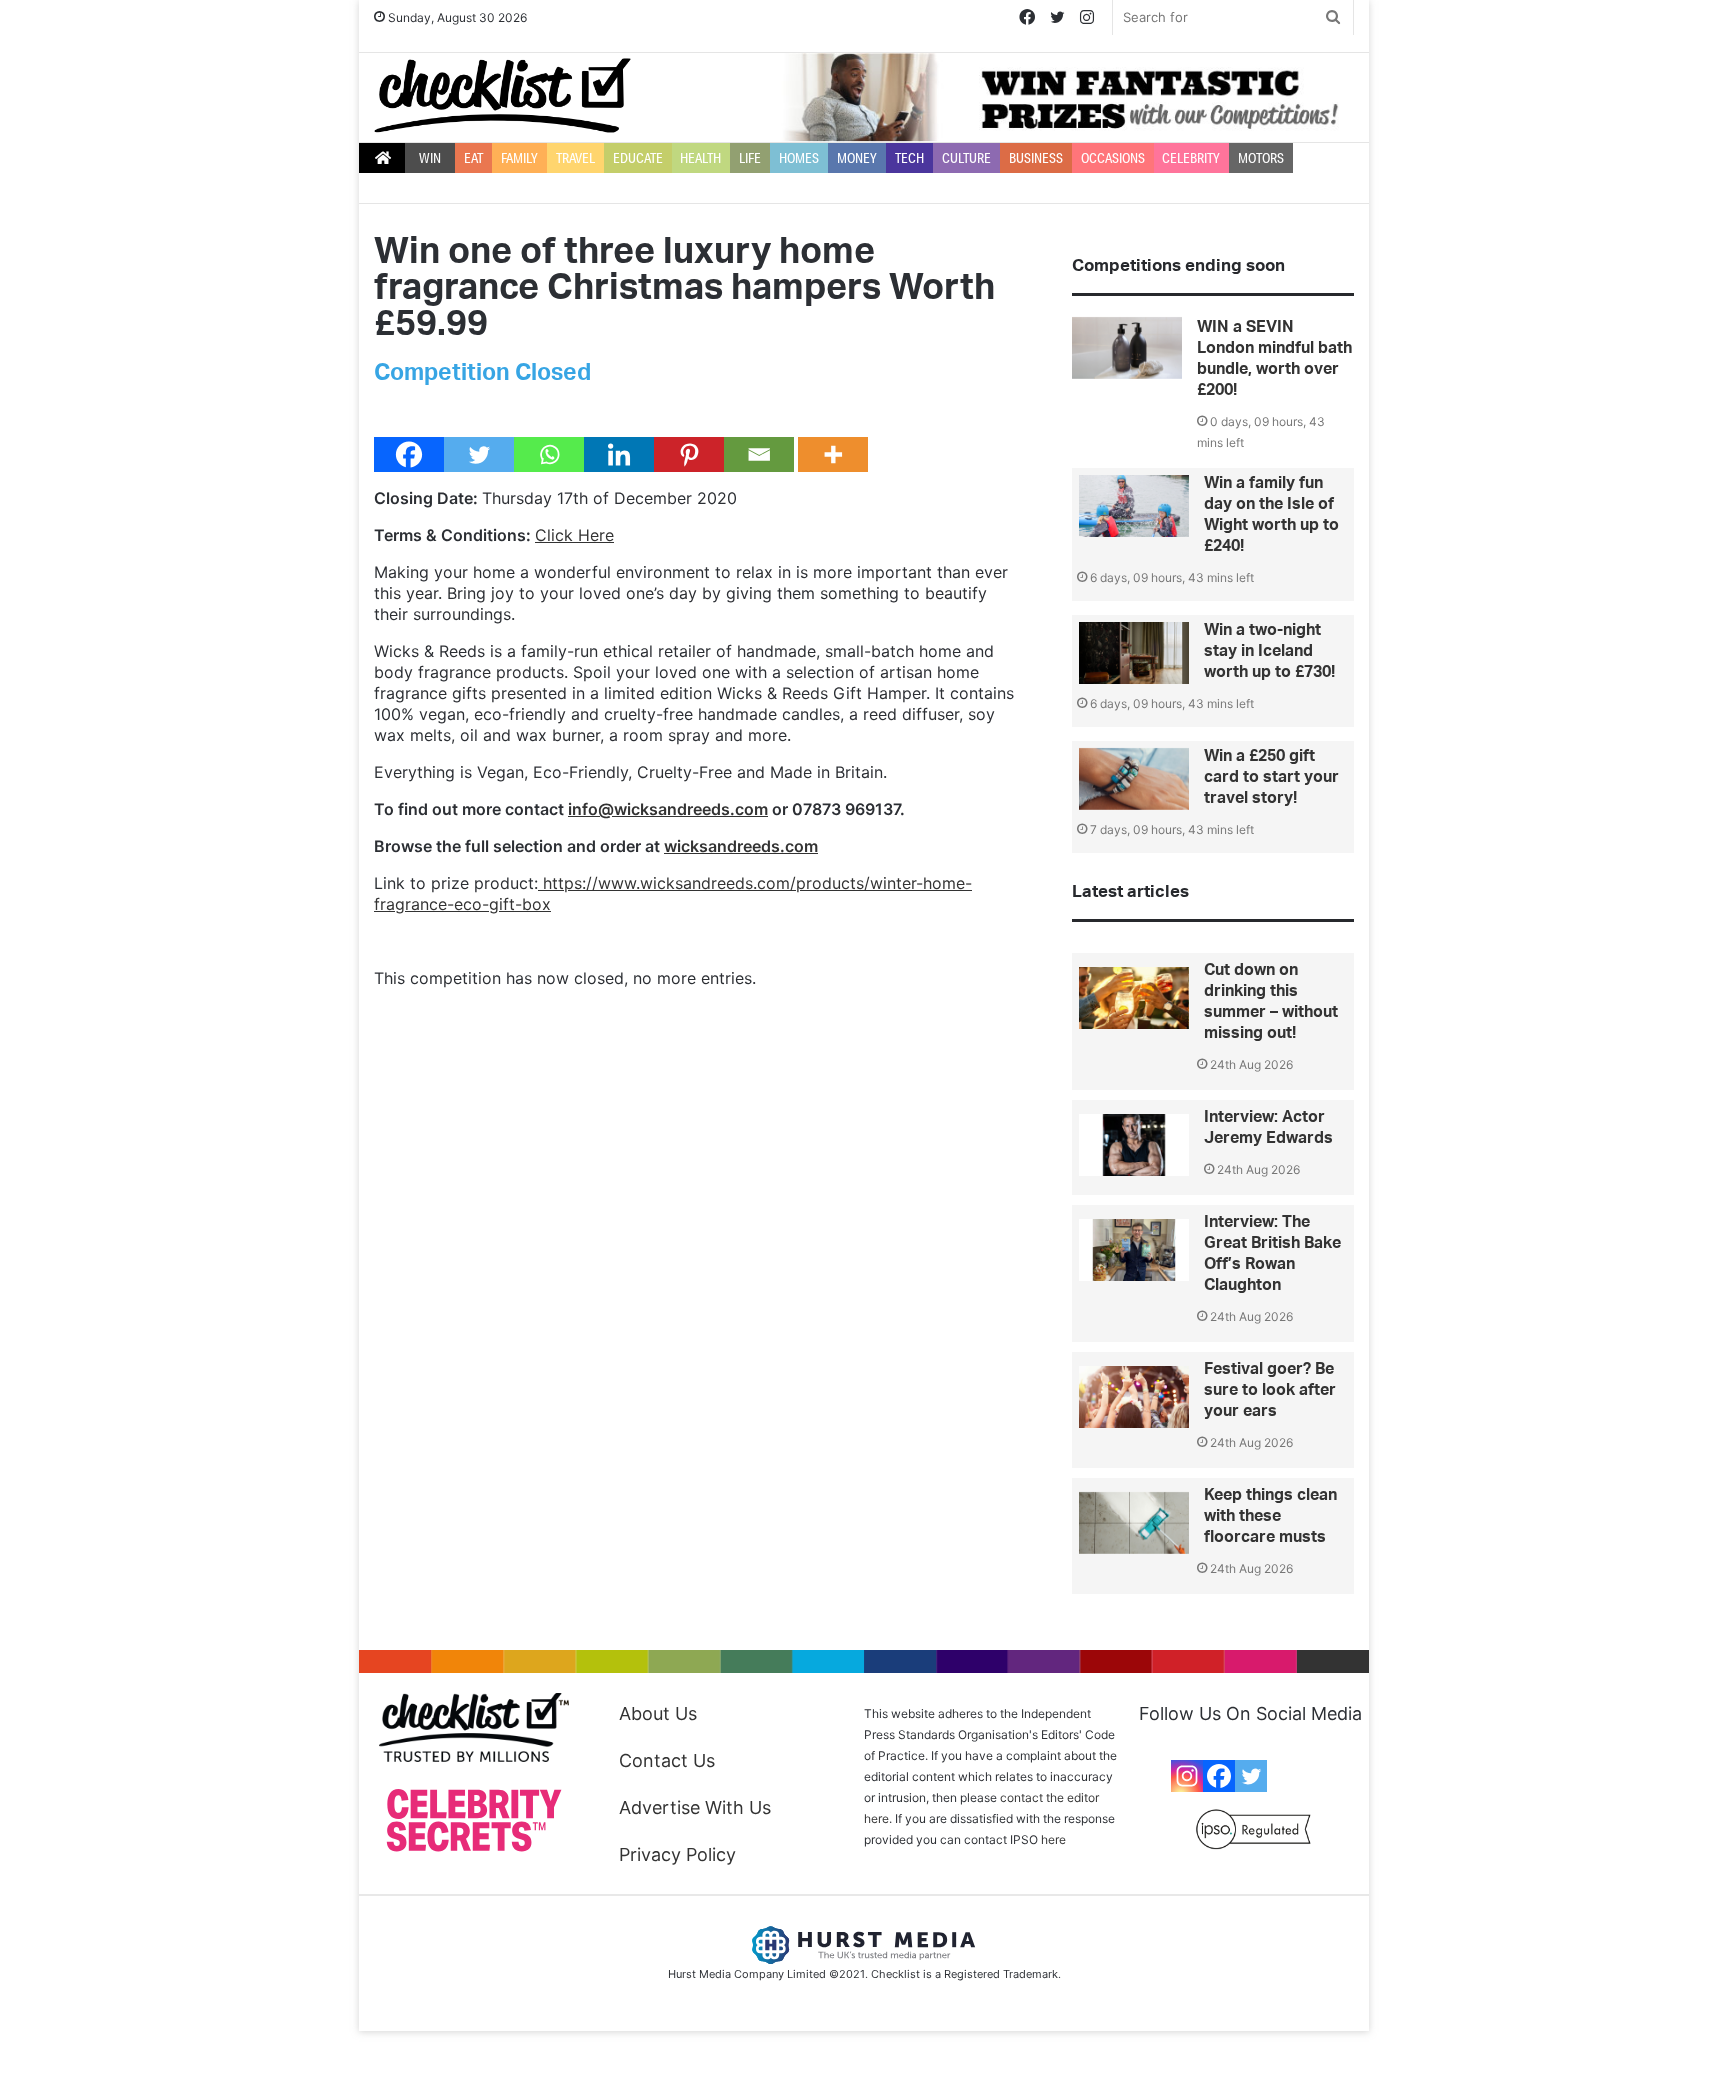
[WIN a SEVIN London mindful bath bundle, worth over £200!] (1127, 348)
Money (857, 158)
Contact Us (667, 1760)
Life (750, 158)
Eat (473, 158)
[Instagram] (1187, 1776)
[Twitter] (479, 454)
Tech (909, 158)
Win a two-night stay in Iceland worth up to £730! (1269, 651)
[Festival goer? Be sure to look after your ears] (1134, 1397)
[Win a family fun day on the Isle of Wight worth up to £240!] (1134, 506)
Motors (1261, 158)
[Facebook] (409, 454)
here (1053, 1839)
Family (519, 158)
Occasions (1113, 158)
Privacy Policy (677, 1854)
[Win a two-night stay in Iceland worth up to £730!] (1134, 653)
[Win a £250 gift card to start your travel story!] (1134, 779)
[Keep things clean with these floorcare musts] (1134, 1523)
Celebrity (1191, 158)
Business (1036, 158)
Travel (575, 158)
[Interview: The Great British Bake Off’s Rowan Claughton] (1134, 1250)
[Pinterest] (689, 454)
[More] (833, 454)
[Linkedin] (619, 454)
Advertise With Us (695, 1807)
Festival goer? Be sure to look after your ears (1270, 1390)
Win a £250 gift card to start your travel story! (1271, 777)
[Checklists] (502, 95)
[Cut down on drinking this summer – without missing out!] (1134, 998)
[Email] (759, 454)
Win (430, 158)
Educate (638, 158)
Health (700, 158)
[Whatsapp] (549, 454)
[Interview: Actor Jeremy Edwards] (1134, 1145)
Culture (966, 158)
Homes (799, 158)
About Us (658, 1713)
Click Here (574, 535)
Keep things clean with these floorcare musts (1270, 1516)
